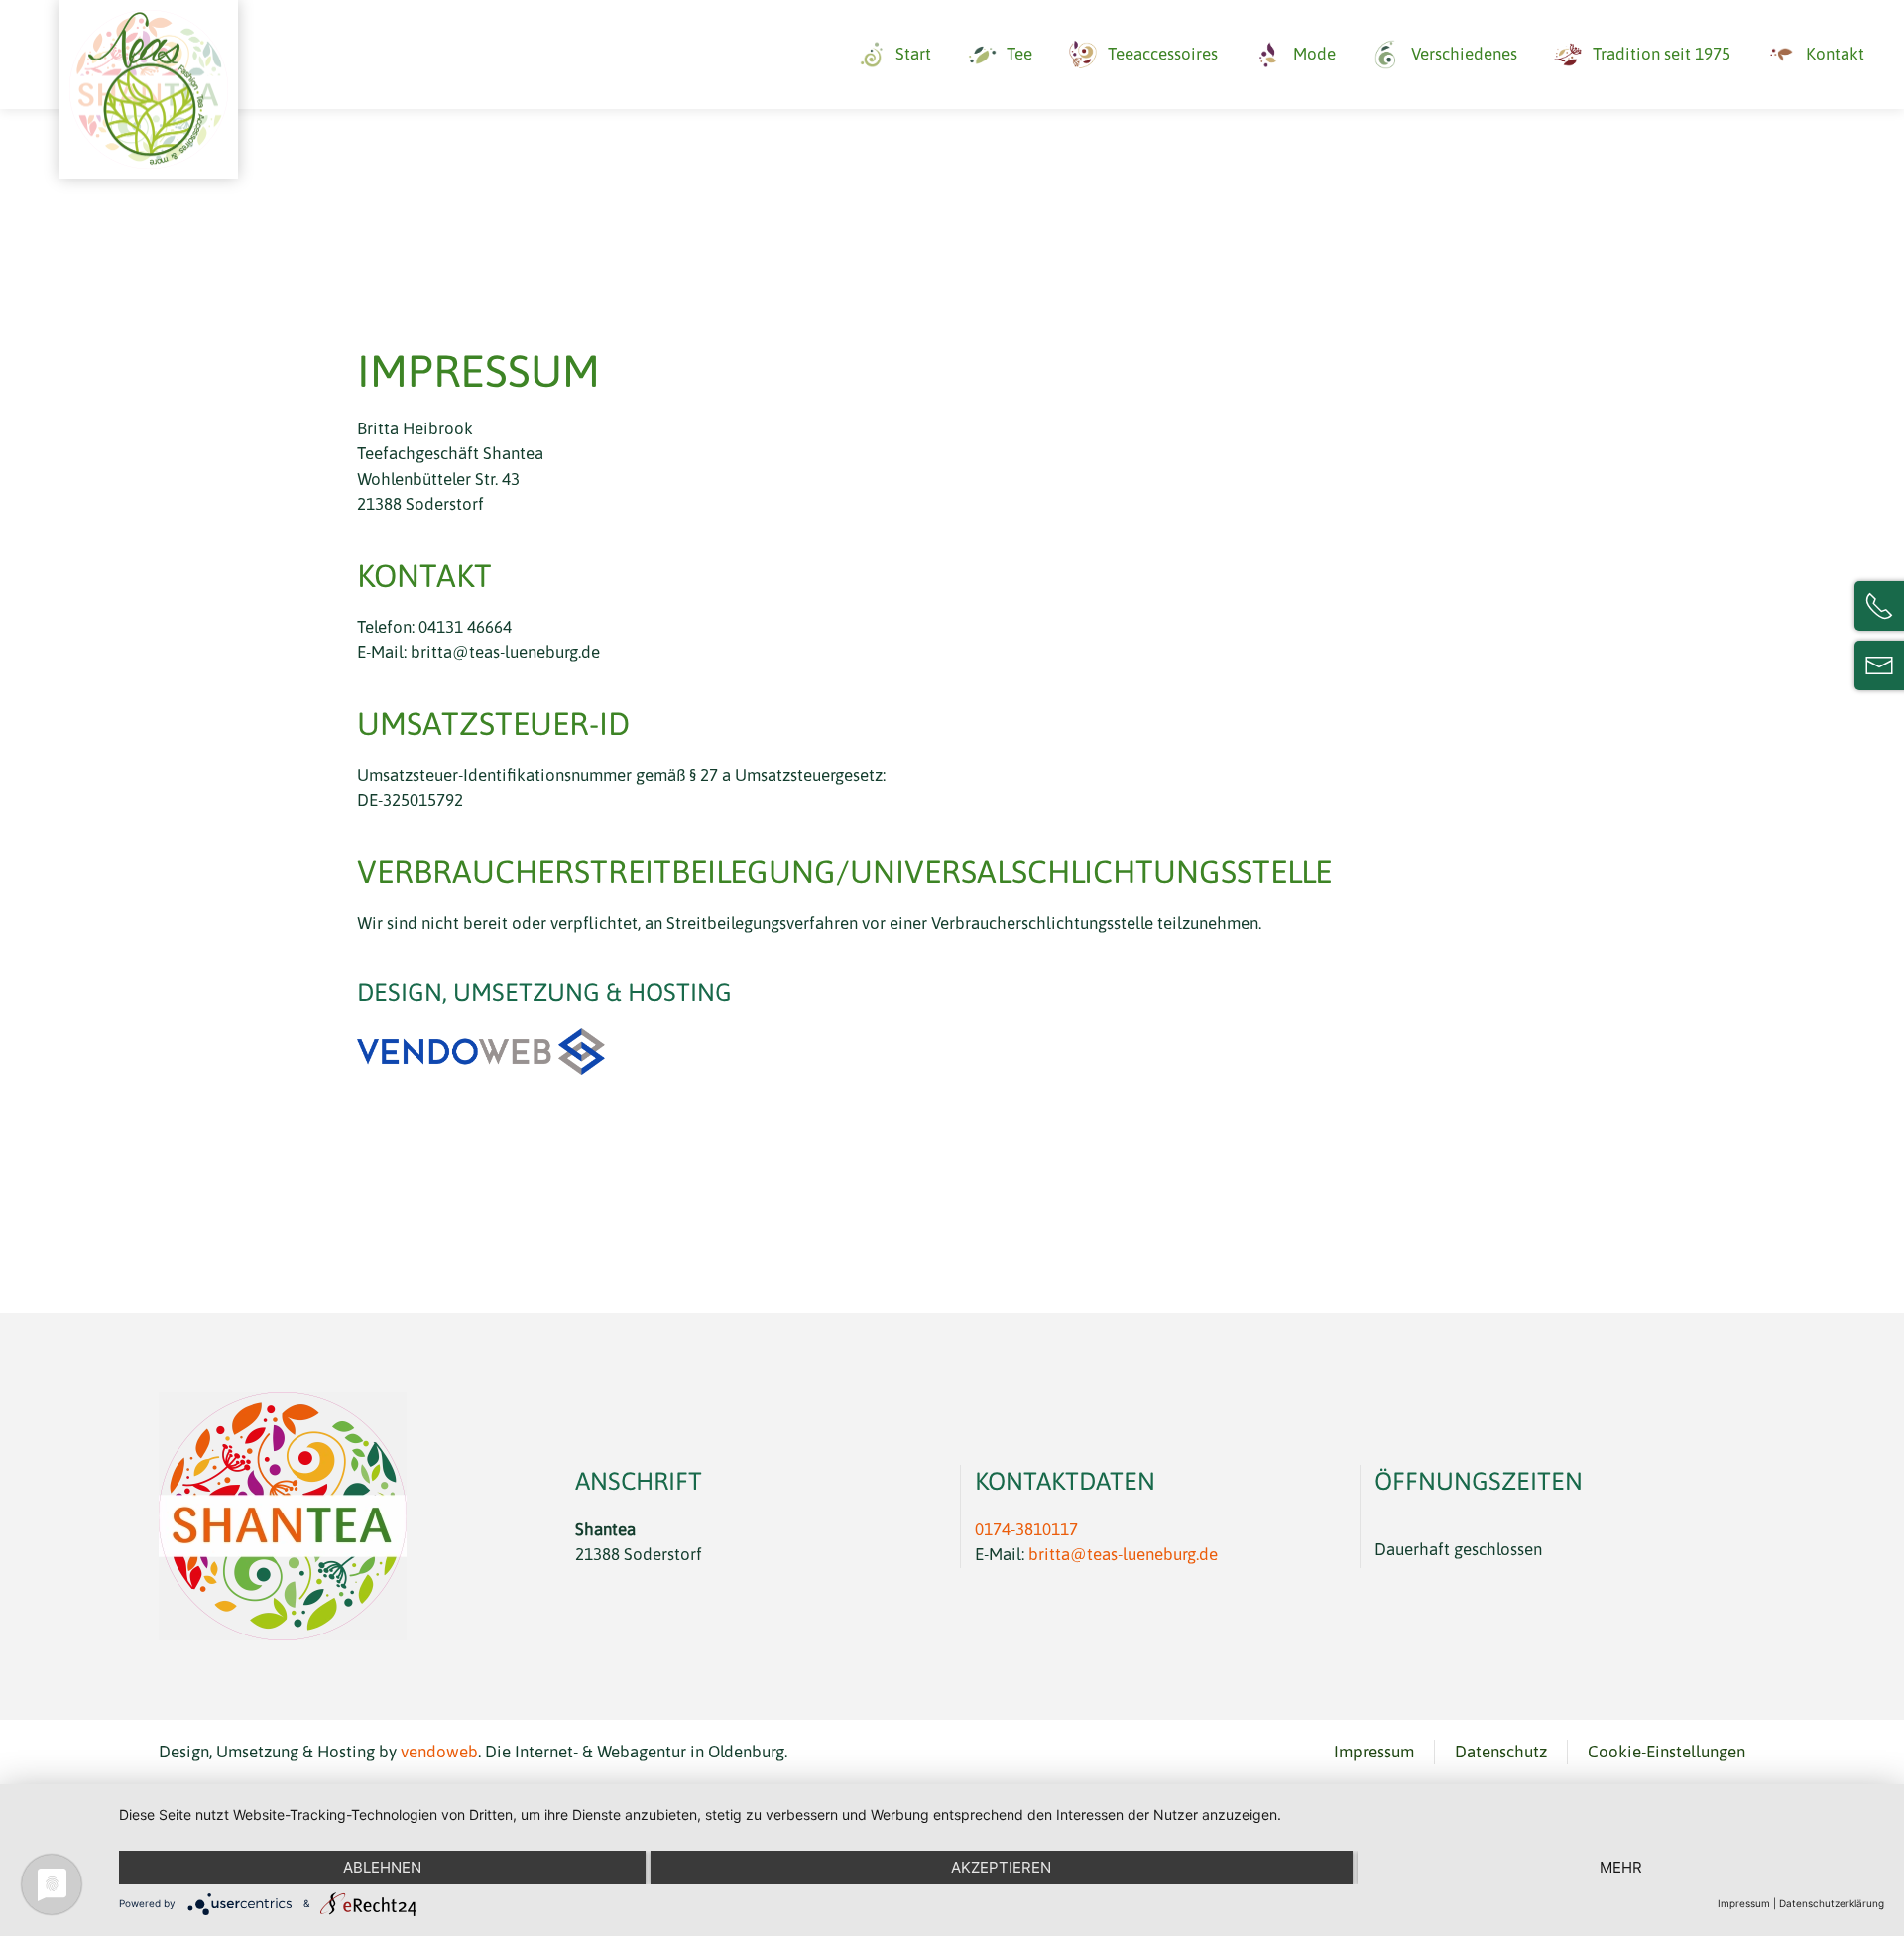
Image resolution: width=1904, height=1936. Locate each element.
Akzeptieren (1001, 1867)
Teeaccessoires (1163, 54)
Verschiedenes (1464, 54)
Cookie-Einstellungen (1666, 1752)
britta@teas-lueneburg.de (1123, 1554)
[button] (149, 89)
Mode (1314, 54)
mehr (1621, 1867)
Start (913, 54)
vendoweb (439, 1752)
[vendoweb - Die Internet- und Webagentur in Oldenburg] (481, 1050)
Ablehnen (382, 1867)
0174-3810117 (1026, 1529)
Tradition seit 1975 (1662, 54)
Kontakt (1835, 54)
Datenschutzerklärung (1832, 1903)
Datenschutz (1501, 1752)
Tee (1019, 54)
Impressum (1374, 1752)
